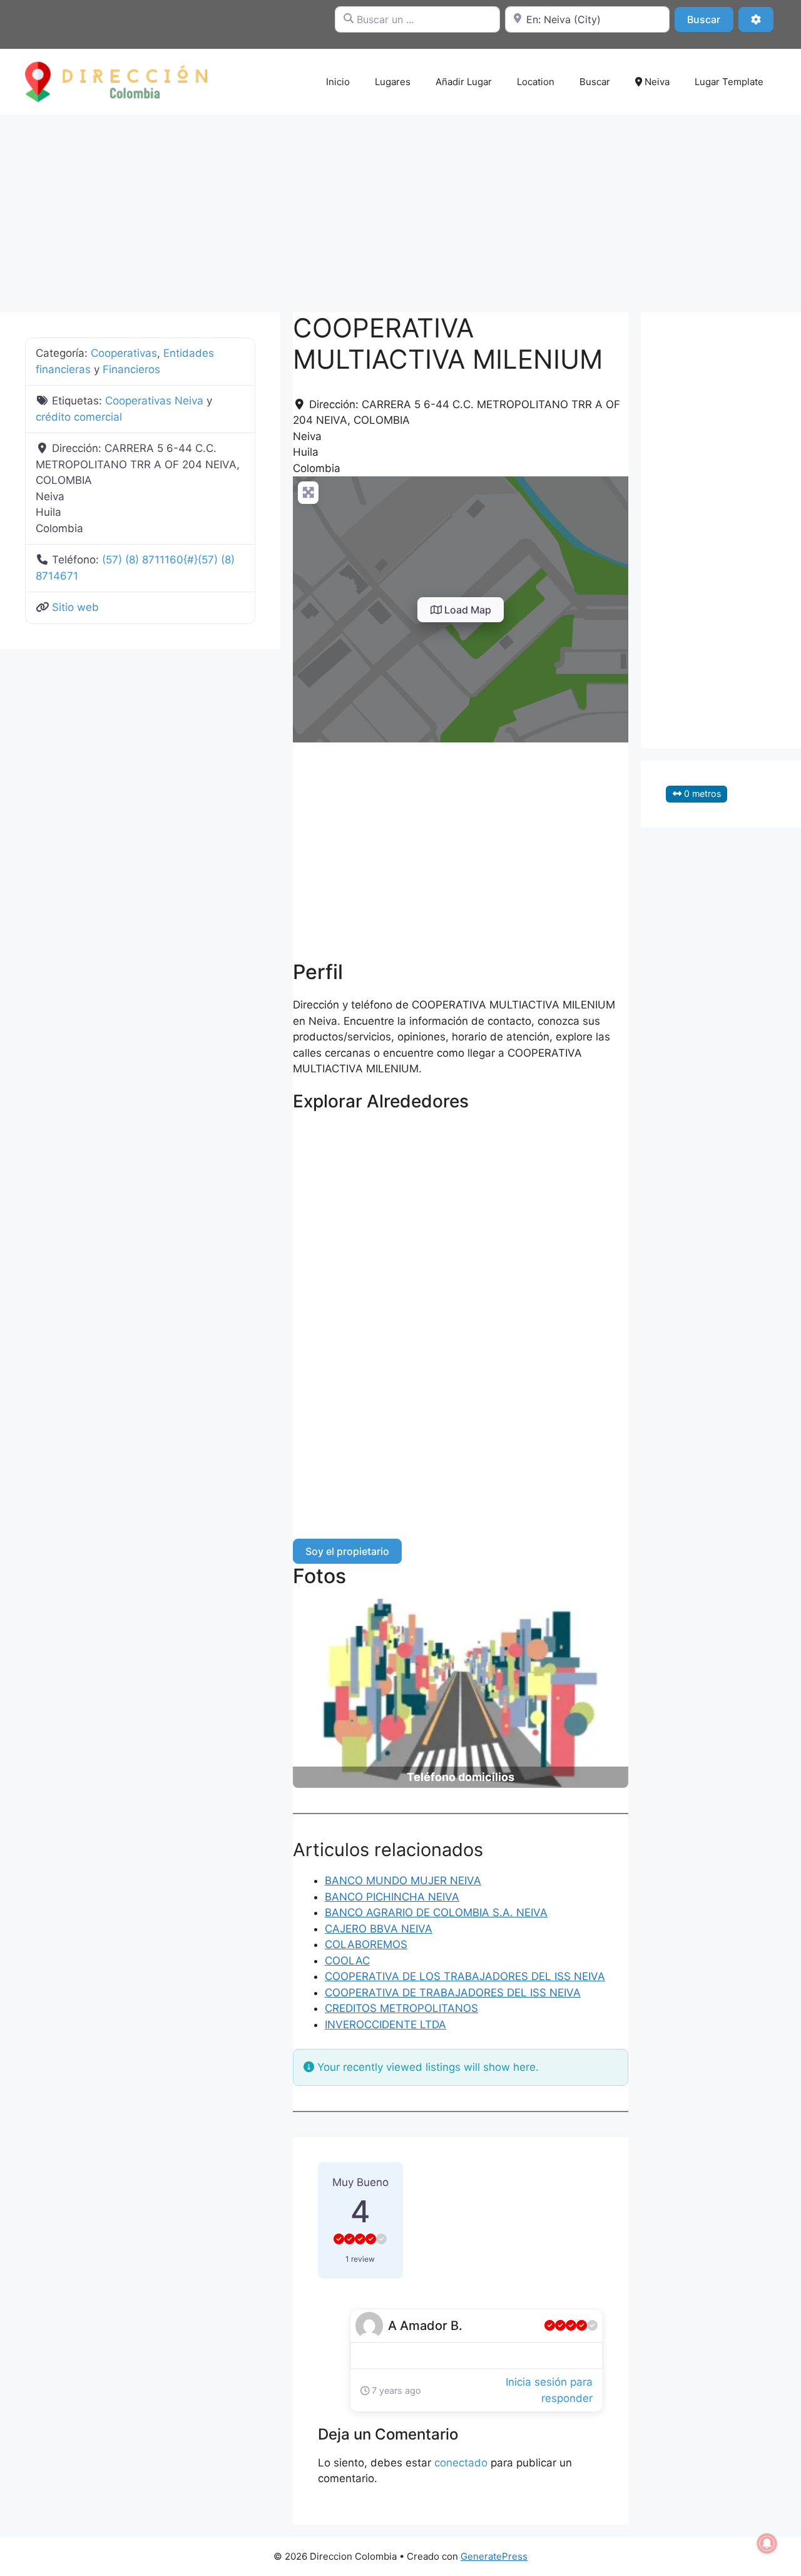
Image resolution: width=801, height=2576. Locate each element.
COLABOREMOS (366, 1944)
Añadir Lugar (464, 82)
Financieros (131, 369)
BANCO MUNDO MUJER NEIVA (403, 1881)
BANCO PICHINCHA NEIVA (392, 1897)
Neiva (656, 82)
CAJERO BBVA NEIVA (379, 1929)
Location (536, 82)
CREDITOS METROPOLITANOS (401, 2008)
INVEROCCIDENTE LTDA (385, 2024)
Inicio (338, 82)
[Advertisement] (400, 207)
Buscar (710, 19)
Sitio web (75, 607)
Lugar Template (729, 82)
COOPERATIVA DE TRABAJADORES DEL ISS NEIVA (453, 1993)
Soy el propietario (347, 1551)
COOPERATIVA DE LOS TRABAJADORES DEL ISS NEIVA (465, 1976)
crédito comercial (79, 417)
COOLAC (347, 1961)
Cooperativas (124, 353)
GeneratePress (494, 2556)
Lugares (393, 82)
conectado (461, 2463)
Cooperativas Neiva (154, 401)
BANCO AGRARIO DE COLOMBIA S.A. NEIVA (436, 1912)
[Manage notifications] (767, 2543)
